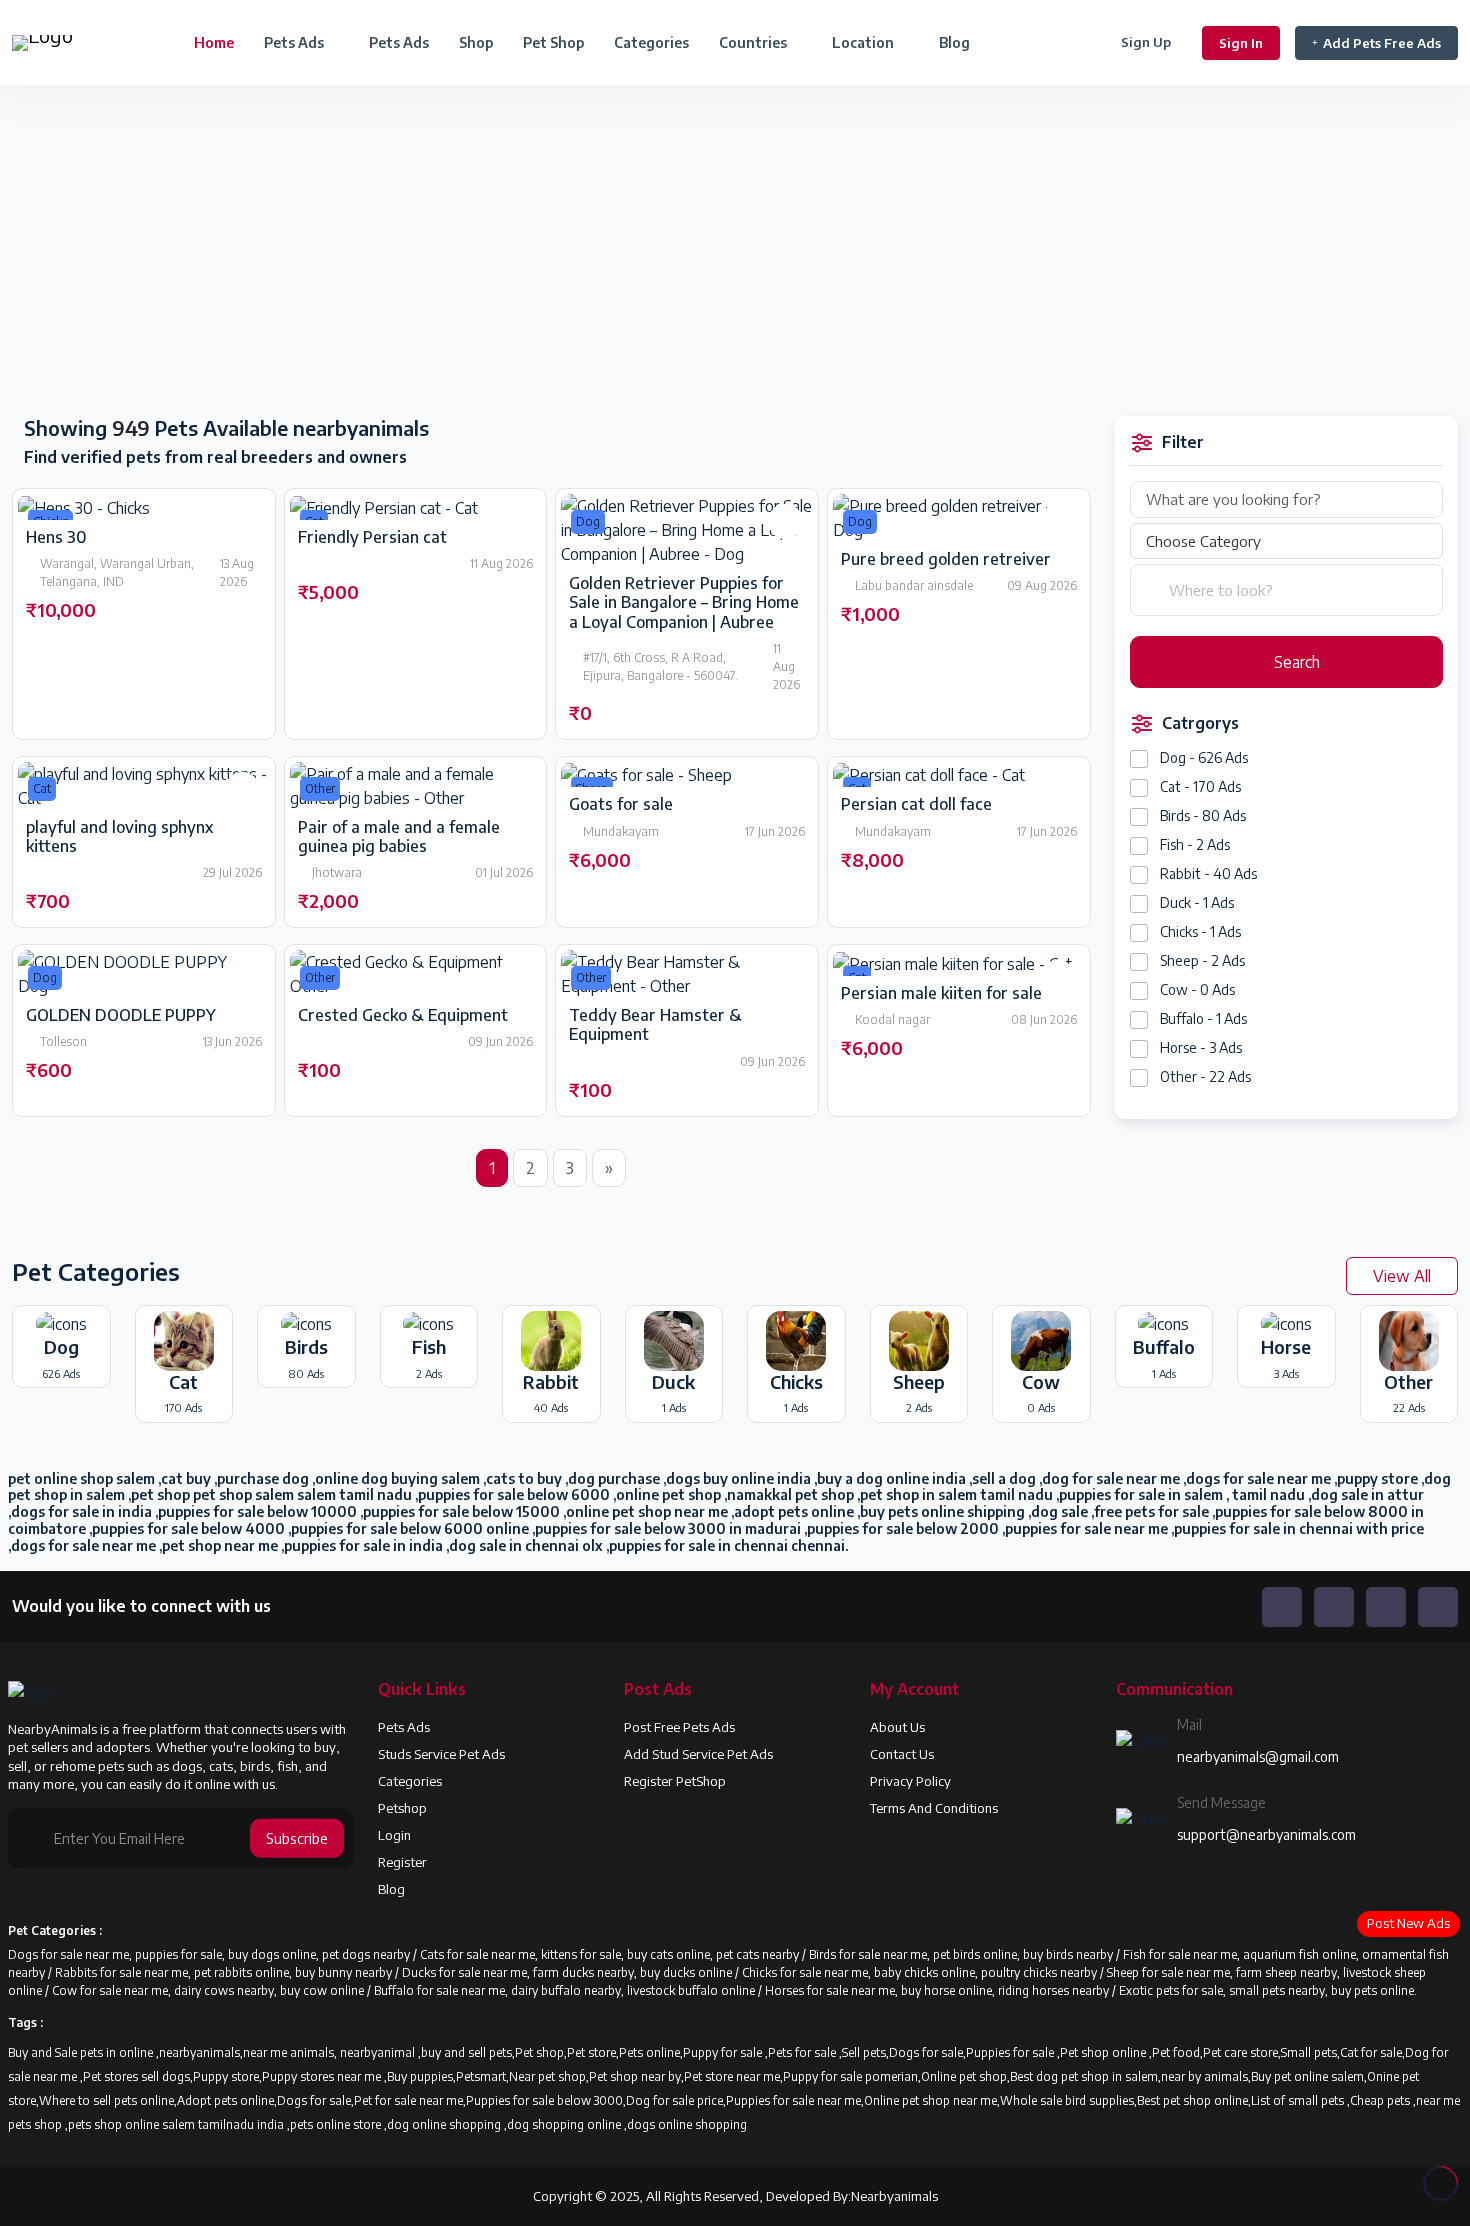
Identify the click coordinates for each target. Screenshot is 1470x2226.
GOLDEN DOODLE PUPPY (121, 1015)
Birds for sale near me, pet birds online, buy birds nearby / (966, 1954)
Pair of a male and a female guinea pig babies (399, 836)
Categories (651, 42)
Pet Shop (553, 42)
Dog (588, 521)
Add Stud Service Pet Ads (698, 1754)
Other (320, 788)
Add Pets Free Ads (1382, 43)
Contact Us (902, 1754)
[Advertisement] (367, 252)
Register (402, 1862)
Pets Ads (399, 42)
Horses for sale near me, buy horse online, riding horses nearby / (942, 1990)
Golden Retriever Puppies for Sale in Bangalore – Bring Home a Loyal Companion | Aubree (684, 602)
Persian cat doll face (916, 804)
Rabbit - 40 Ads (1208, 873)
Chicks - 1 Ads (1200, 931)
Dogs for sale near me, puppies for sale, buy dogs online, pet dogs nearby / (214, 1954)
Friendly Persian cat (372, 537)
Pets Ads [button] (295, 42)
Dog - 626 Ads (1204, 757)
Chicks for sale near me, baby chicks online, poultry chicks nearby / (924, 1972)
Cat (42, 788)
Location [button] (864, 42)
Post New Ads (1408, 1923)
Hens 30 (56, 537)
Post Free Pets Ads (679, 1727)
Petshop (402, 1808)
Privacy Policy (910, 1781)
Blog (954, 42)
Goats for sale (621, 804)
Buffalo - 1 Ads (1203, 1018)
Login (394, 1835)
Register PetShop (675, 1781)
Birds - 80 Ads (1203, 815)
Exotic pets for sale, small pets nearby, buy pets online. (1268, 1990)
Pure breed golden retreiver (946, 559)
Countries (754, 42)
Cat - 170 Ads (1200, 786)
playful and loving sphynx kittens (119, 836)
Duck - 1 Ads (1197, 902)
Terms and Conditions (934, 1808)
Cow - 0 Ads (1197, 989)
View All (1402, 1276)
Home (214, 42)
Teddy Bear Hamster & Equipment (655, 1024)
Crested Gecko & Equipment (403, 1015)
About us (897, 1727)
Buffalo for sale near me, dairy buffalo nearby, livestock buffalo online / (569, 1990)
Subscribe (297, 1838)
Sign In (1241, 43)
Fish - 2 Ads (1195, 844)
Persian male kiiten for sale (941, 993)
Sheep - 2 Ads (1202, 960)
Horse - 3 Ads (1201, 1047)
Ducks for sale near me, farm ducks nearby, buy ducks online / (572, 1972)
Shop (476, 42)
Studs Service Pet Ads (441, 1754)
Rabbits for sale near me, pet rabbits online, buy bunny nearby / (228, 1972)
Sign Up (1146, 42)
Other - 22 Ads (1205, 1076)
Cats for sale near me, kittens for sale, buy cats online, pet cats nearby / (614, 1954)
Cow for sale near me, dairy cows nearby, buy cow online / (213, 1990)
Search (1295, 662)
